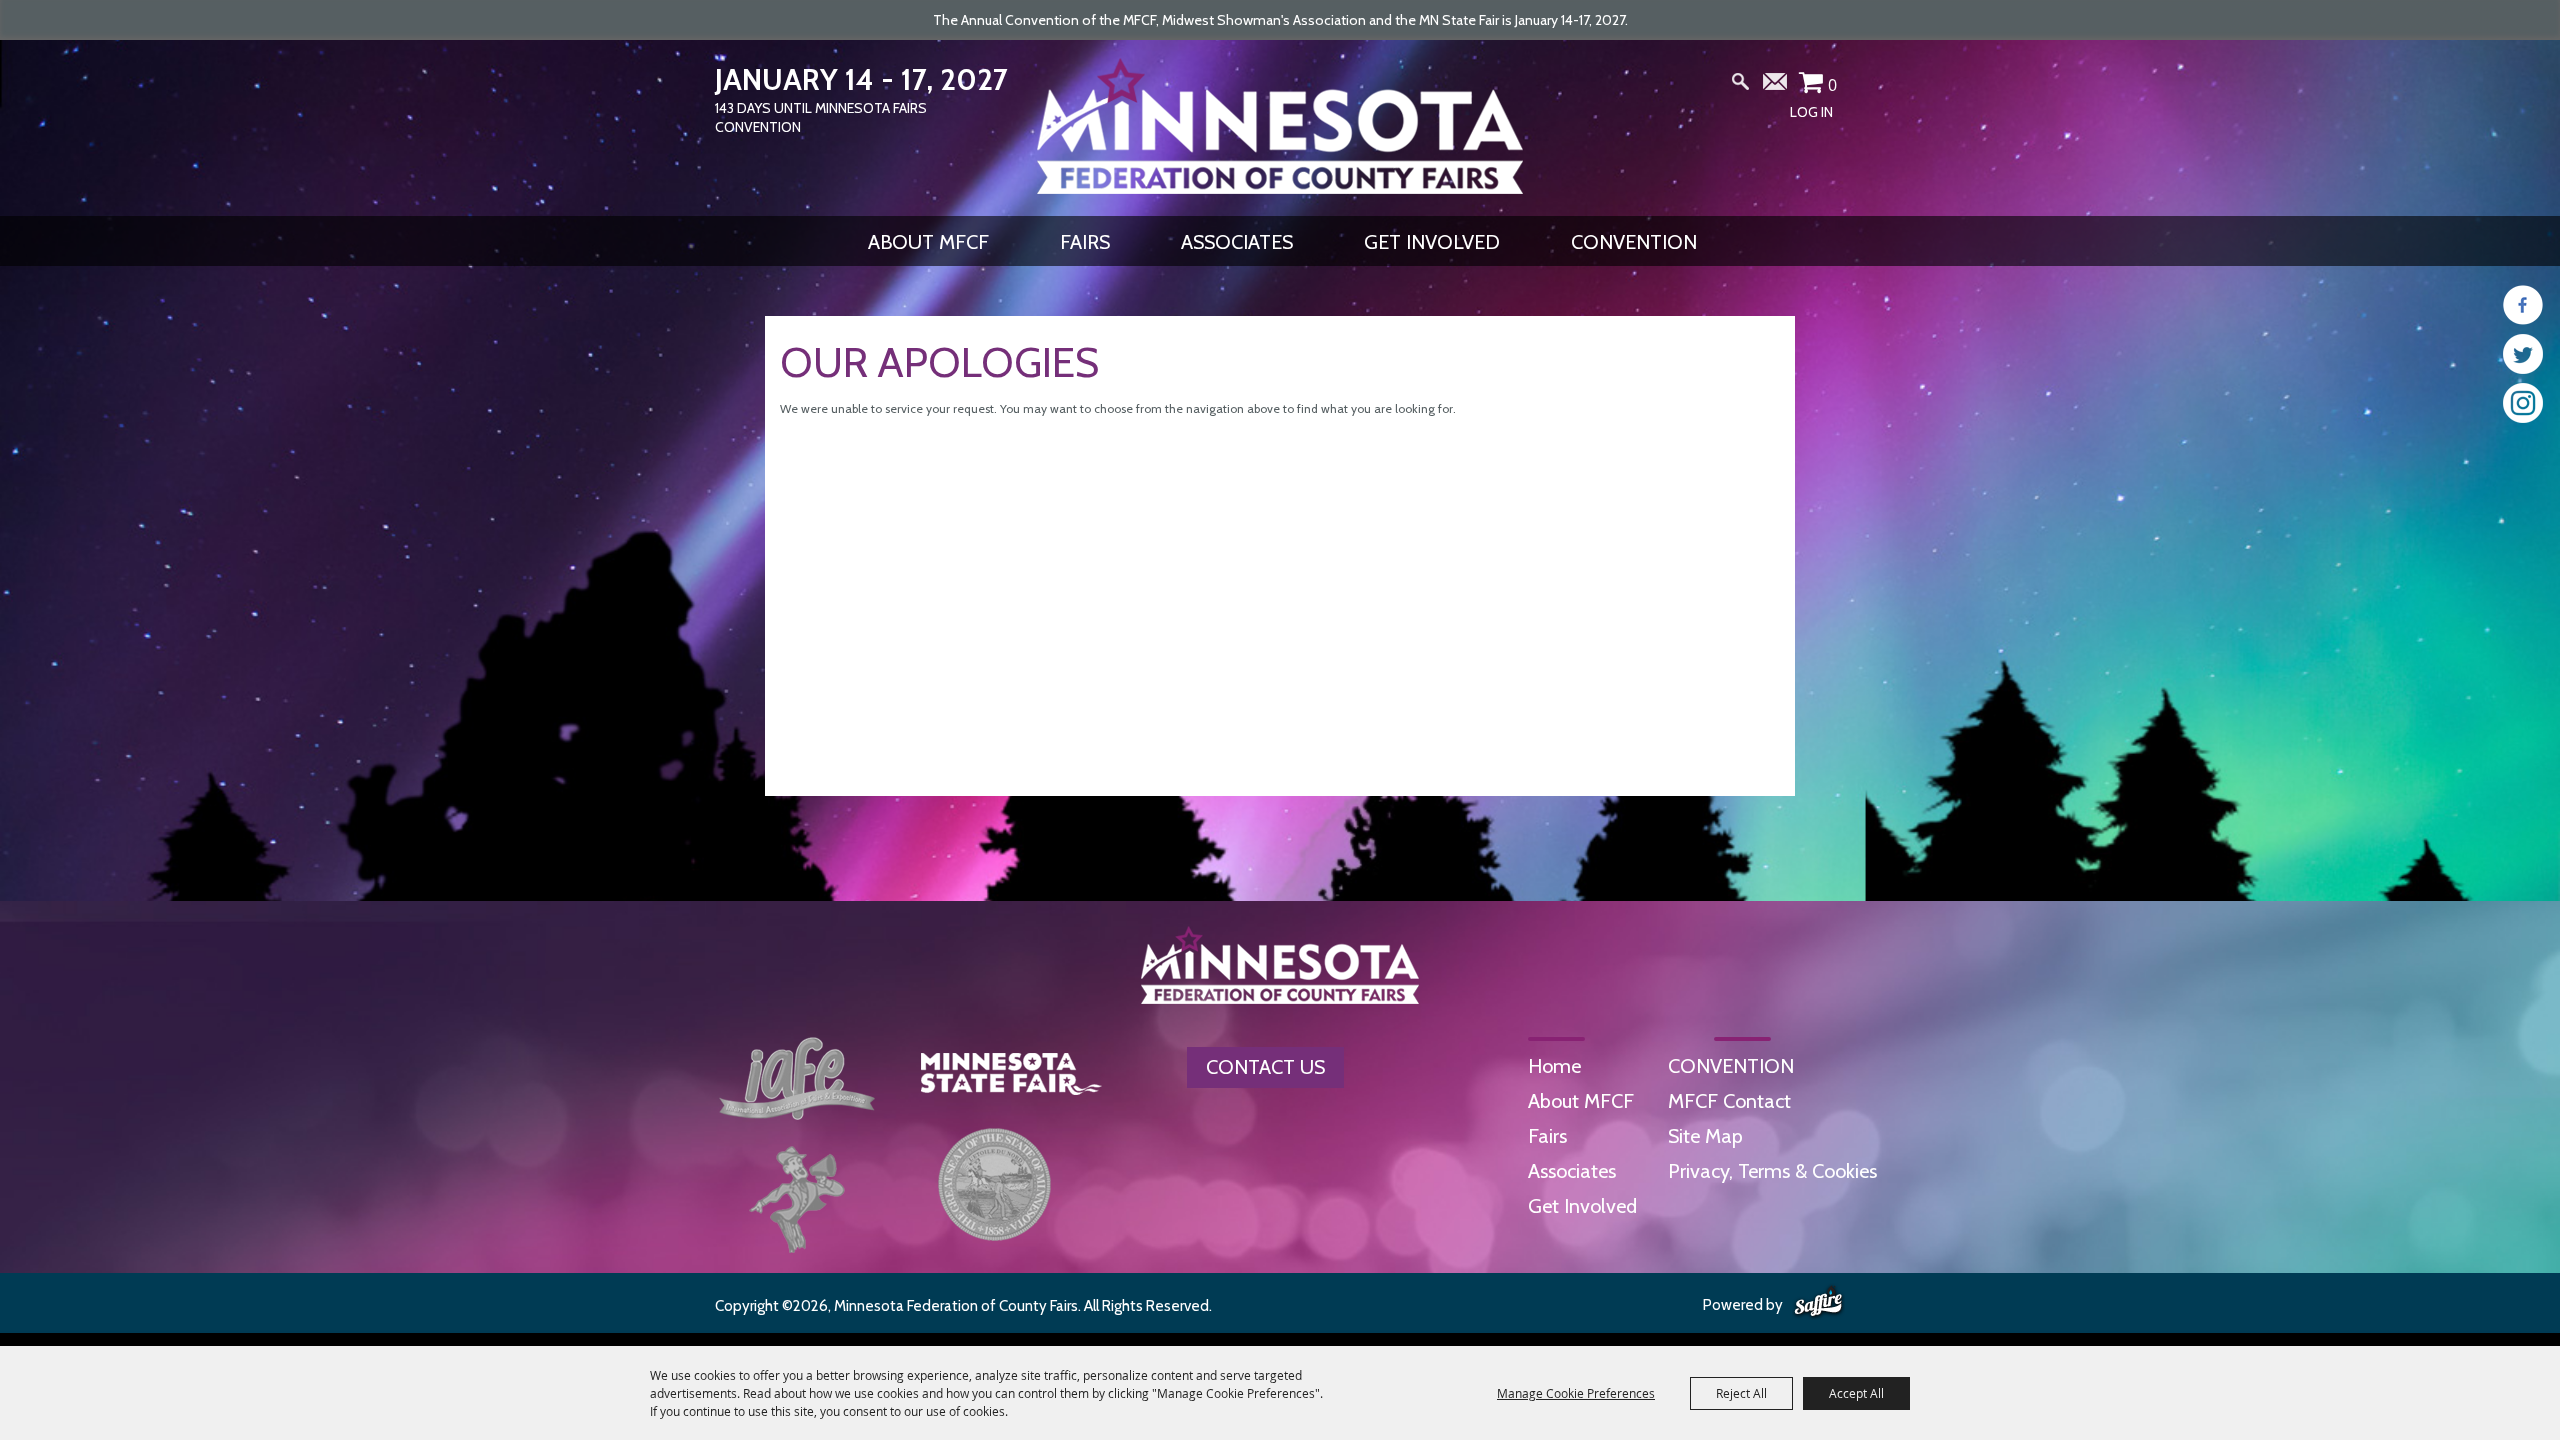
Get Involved (1432, 242)
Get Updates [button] (1776, 86)
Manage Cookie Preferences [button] (1576, 1393)
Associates (1237, 242)
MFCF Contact (1729, 1101)
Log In (1811, 112)
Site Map (1705, 1136)
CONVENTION (1634, 242)
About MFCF (928, 242)
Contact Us (1265, 1067)
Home (1554, 1066)
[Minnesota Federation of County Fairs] (1280, 126)
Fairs (1085, 242)
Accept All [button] (1856, 1393)
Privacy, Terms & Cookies (1772, 1171)
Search (1741, 86)
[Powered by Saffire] (1818, 1303)
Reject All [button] (1741, 1393)
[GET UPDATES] (1776, 89)
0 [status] (1832, 85)
